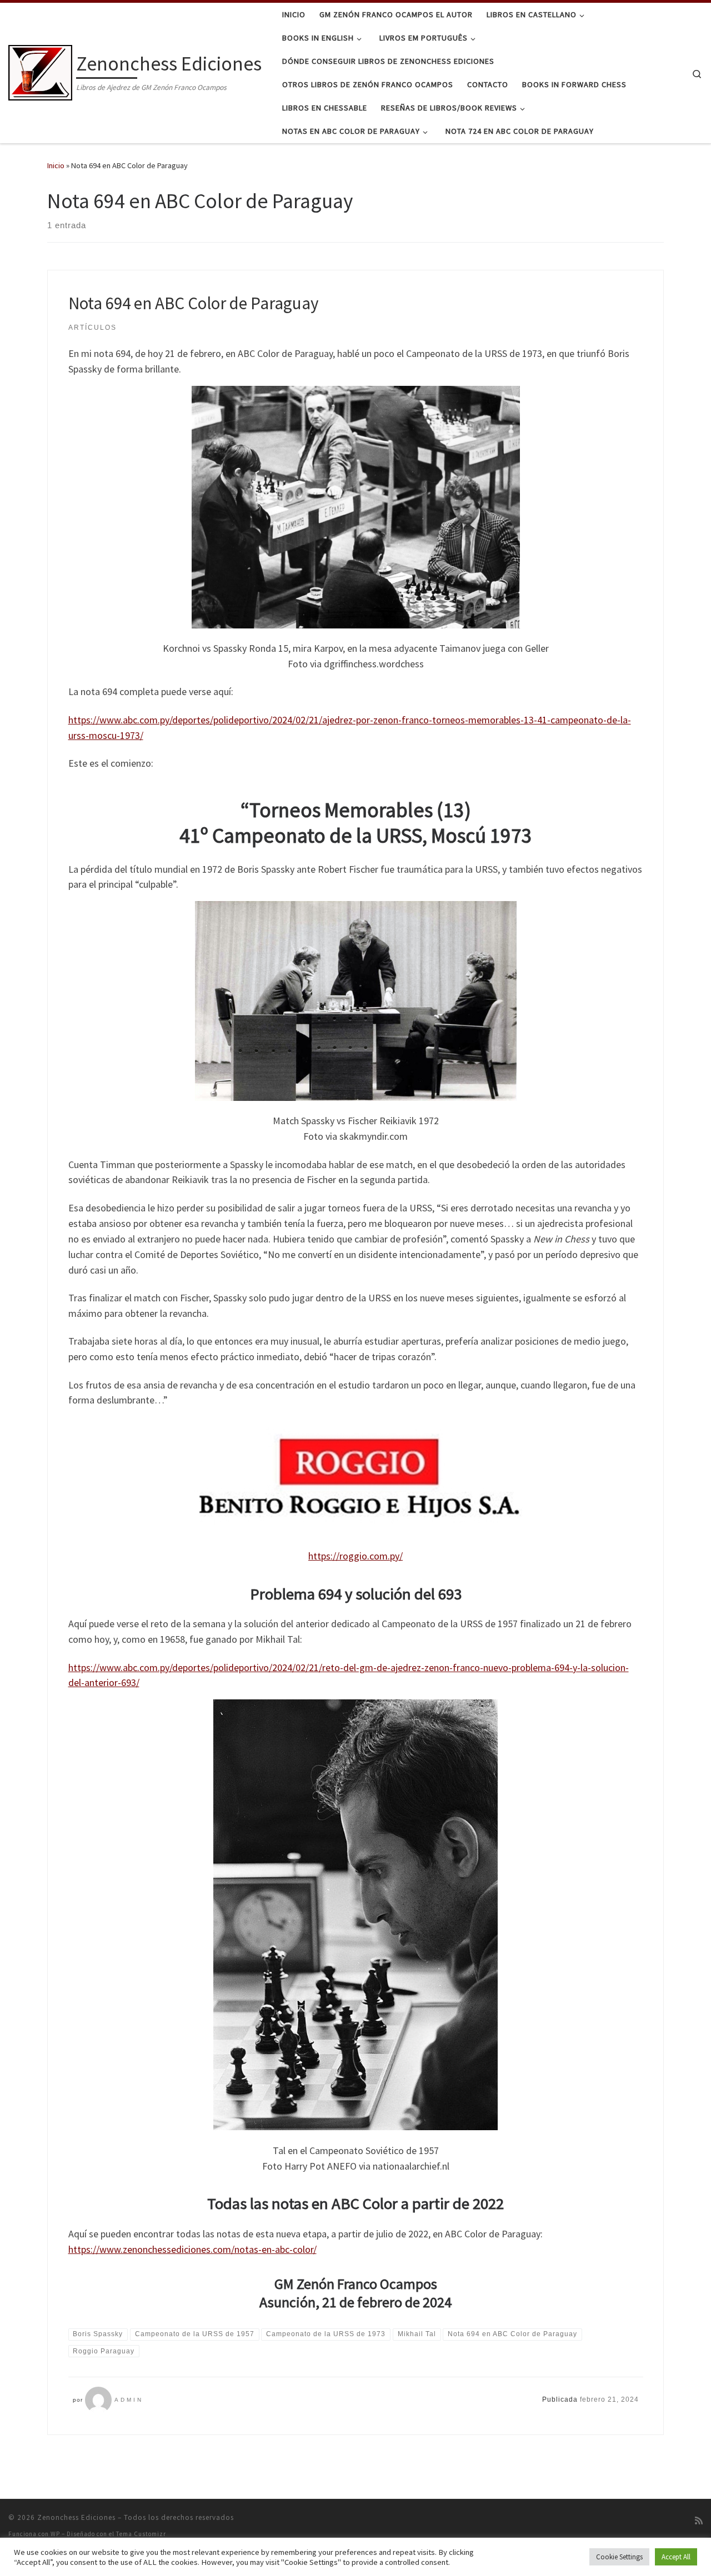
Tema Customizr (141, 2534)
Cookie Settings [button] (619, 2557)
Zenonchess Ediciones (76, 2517)
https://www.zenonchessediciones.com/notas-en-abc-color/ (192, 2249)
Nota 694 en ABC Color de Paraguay (194, 303)
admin (129, 2400)
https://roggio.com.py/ (355, 1556)
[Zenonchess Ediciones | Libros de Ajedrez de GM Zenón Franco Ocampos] (40, 71)
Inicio (56, 165)
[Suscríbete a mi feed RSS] (699, 2521)
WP (55, 2534)
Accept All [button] (676, 2557)
